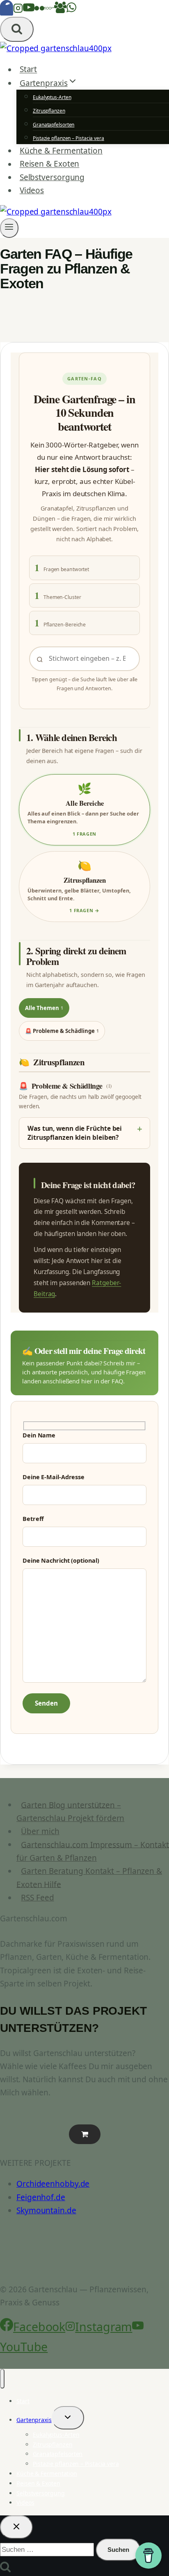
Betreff (33, 1519)
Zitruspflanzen (49, 111)
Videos (32, 190)
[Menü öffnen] (9, 228)
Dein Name (39, 1435)
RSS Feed (37, 1898)
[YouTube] (29, 10)
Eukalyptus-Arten (52, 97)
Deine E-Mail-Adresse (54, 1477)
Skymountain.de (46, 2210)
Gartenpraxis (34, 2420)
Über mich (40, 1831)
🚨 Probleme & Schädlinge (62, 1031)
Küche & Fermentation (61, 151)
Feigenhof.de (41, 2197)
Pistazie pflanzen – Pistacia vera (69, 138)
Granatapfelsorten (54, 125)
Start (29, 70)
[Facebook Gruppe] (60, 10)
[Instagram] (18, 10)
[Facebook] (7, 10)
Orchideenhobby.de (53, 2184)
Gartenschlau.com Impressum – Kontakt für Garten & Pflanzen (93, 1851)
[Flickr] (39, 10)
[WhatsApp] (71, 10)
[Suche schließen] (16, 2527)
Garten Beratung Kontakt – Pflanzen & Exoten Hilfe (89, 1878)
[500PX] (49, 10)
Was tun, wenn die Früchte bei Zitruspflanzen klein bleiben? (75, 1133)
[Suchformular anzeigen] (17, 29)
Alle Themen (44, 1008)
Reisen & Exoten (50, 164)
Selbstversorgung (52, 177)
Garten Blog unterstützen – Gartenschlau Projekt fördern (70, 1811)
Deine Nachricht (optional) (61, 1560)
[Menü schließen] (2, 2379)
